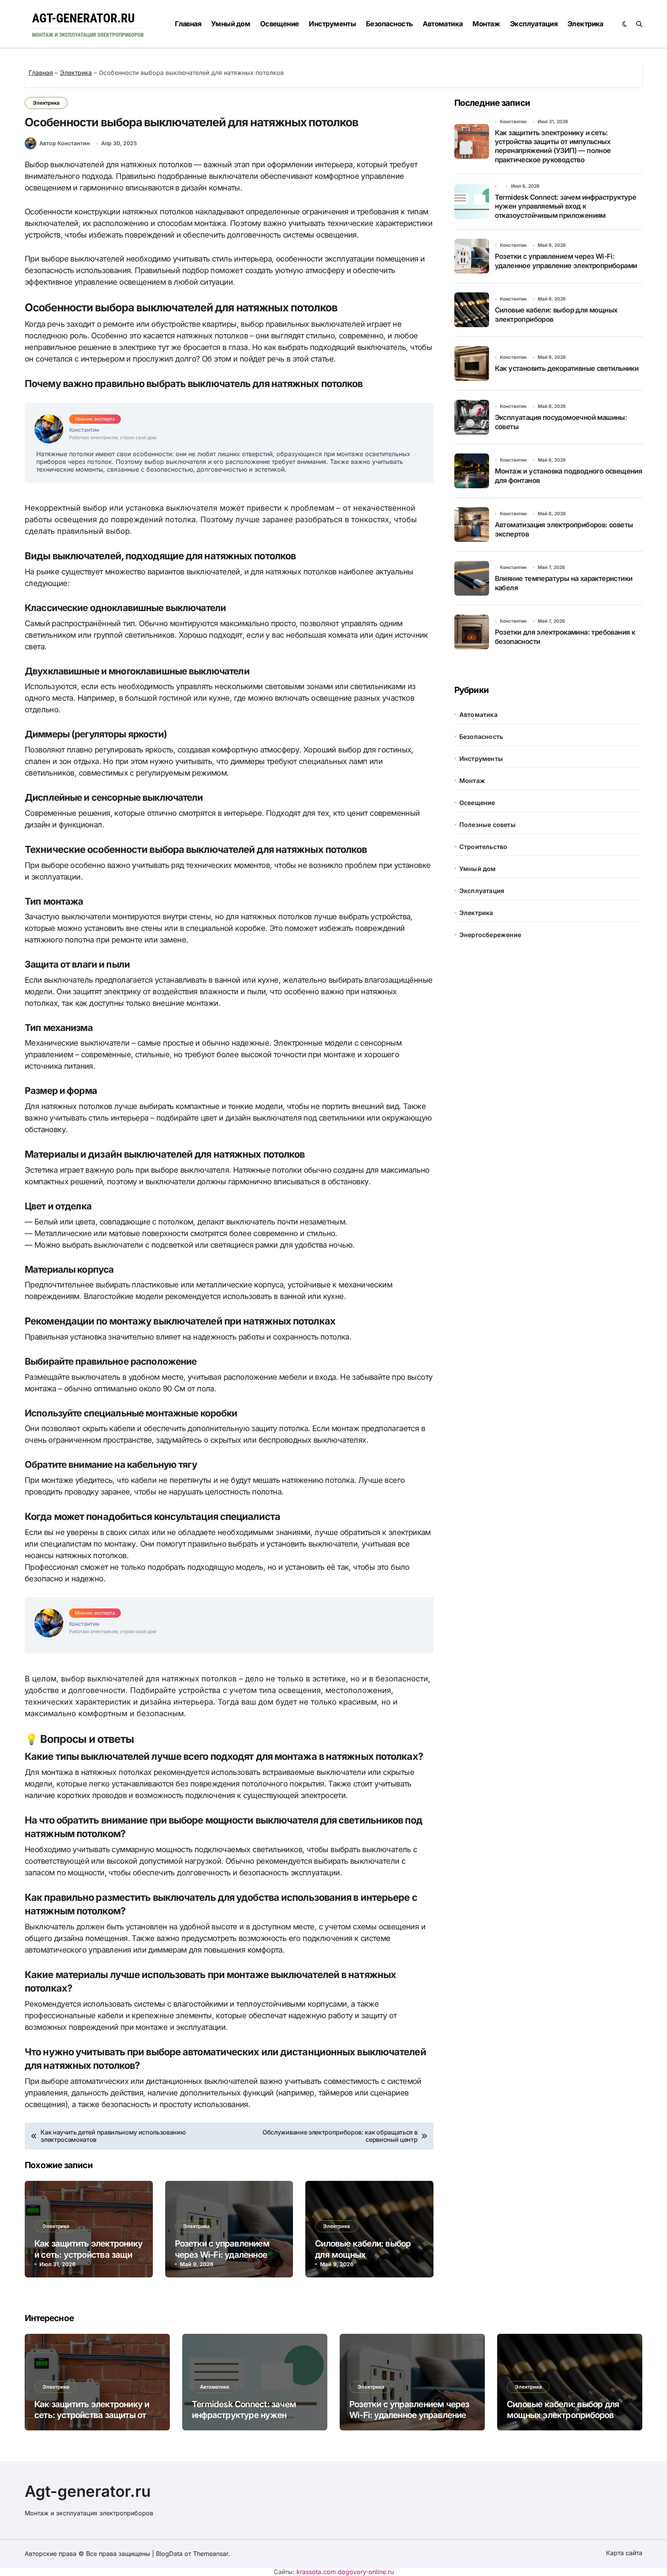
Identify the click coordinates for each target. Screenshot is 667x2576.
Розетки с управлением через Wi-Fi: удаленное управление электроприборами (409, 2415)
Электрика (585, 24)
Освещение (280, 24)
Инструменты (332, 24)
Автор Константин (65, 143)
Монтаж (486, 24)
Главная (188, 24)
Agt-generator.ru (88, 2491)
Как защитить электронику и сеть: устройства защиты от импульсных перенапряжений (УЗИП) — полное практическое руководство (553, 146)
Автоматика (443, 24)
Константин (513, 121)
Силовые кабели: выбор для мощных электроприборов (363, 2254)
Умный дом (231, 24)
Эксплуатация (534, 24)
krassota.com (316, 2572)
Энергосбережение (490, 935)
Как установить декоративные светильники (567, 368)
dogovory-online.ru (366, 2572)
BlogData (169, 2554)
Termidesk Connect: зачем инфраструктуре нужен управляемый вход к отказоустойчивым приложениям (566, 206)
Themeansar (211, 2554)
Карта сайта (624, 2553)
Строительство (483, 847)
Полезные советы (488, 825)
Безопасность (389, 24)
